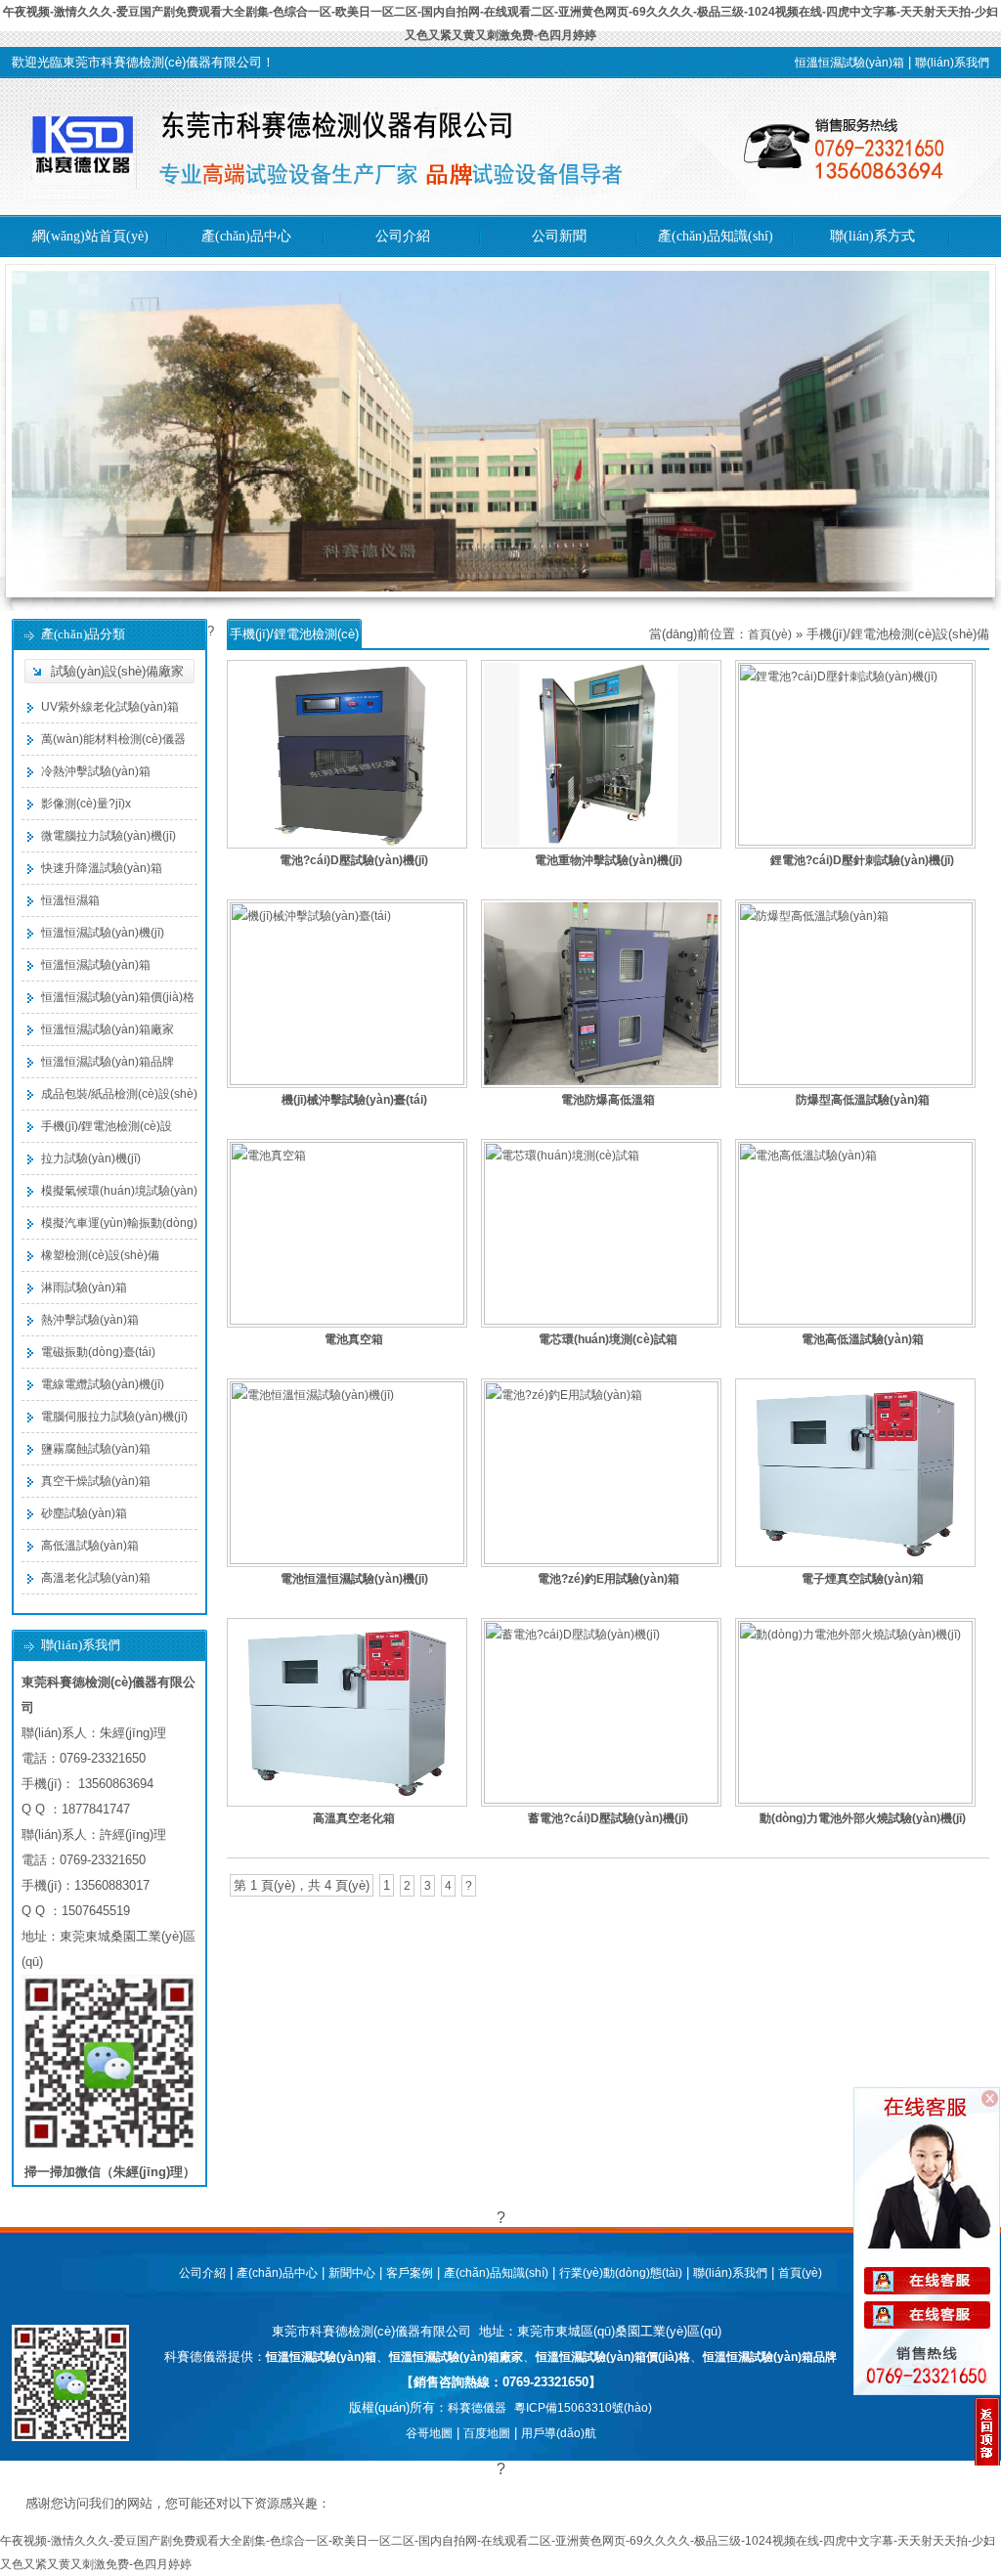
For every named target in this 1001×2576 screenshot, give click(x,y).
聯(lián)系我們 (952, 63)
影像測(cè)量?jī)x (86, 804)
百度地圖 (487, 2433)
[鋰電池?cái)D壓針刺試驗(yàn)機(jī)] (855, 842)
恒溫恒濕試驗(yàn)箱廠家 (108, 1029)
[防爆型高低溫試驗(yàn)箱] (855, 1081)
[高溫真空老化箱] (347, 1803)
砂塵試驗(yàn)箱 (84, 1513)
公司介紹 (403, 236)
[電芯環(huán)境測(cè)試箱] (601, 1321)
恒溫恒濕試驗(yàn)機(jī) (103, 933)
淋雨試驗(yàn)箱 (84, 1288)
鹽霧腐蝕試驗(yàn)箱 (96, 1449)
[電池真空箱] (347, 1321)
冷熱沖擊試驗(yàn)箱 (96, 771)
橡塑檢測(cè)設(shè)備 (100, 1255)
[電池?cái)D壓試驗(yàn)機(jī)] (347, 845)
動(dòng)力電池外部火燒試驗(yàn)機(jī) (863, 1818)
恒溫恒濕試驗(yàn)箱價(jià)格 (118, 997)
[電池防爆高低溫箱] (601, 1084)
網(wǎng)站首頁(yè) (90, 236)
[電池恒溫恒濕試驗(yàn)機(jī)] (347, 1560)
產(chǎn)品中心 (246, 236)
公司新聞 (559, 236)
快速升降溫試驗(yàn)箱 (102, 868)
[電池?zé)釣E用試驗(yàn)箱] (601, 1560)
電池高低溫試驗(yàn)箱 (863, 1339)
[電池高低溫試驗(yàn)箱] (855, 1321)
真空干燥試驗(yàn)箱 (96, 1481)
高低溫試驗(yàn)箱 (90, 1546)
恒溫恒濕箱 (70, 900)
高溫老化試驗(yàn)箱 (96, 1578)
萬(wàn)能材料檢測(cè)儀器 (113, 739)
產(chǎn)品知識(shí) (716, 236)
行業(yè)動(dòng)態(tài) (621, 2273)
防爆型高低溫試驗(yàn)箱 (863, 1100)
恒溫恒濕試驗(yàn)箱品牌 (108, 1062)
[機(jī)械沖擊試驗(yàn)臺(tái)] (347, 1081)
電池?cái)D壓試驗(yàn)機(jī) (354, 860)
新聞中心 (352, 2273)
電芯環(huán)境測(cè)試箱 (608, 1339)
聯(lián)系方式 (872, 236)
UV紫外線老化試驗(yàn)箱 (110, 707)
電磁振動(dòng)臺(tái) (98, 1352)
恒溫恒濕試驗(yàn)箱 (849, 63)
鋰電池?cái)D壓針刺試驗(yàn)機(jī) (862, 860)
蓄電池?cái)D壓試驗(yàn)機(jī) (608, 1818)
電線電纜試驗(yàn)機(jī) (103, 1384)
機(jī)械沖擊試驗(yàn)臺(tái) (354, 1100)
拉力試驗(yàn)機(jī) (91, 1158)
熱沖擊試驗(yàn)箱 (90, 1320)
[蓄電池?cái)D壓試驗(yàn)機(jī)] (601, 1800)
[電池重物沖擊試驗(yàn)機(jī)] (601, 845)
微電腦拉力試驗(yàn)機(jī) (109, 836)
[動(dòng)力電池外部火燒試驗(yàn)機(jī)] (855, 1800)
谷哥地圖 (429, 2433)
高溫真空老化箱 (354, 1818)
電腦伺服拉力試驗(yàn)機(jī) (114, 1417)
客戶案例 (410, 2273)
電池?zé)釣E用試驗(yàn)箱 (609, 1579)
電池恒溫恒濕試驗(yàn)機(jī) (354, 1579)
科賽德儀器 (477, 2408)
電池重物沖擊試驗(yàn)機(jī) (609, 860)
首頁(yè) (770, 634)
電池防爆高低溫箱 (608, 1100)
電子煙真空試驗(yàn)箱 (863, 1579)
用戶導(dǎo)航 (559, 2433)
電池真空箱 (354, 1339)
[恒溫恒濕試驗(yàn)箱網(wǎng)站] (500, 211)
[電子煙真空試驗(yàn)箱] (855, 1563)
